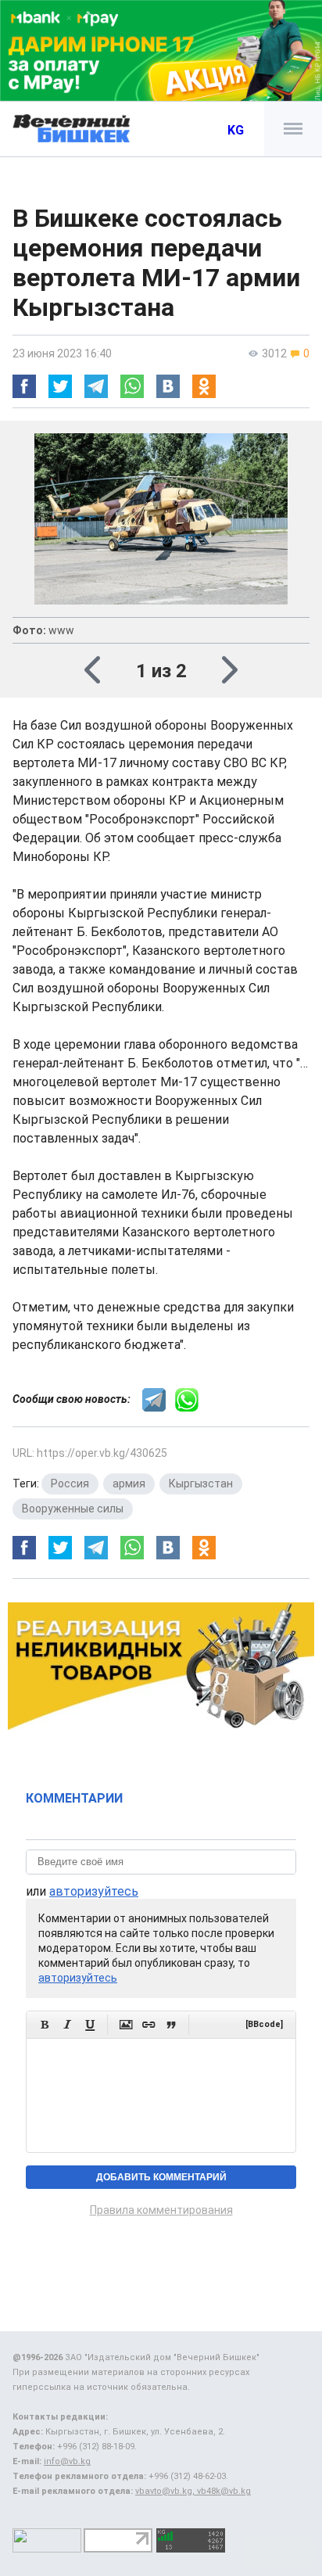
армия (129, 1484)
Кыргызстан (201, 1484)
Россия (70, 1484)
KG (236, 130)
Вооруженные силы (73, 1509)
